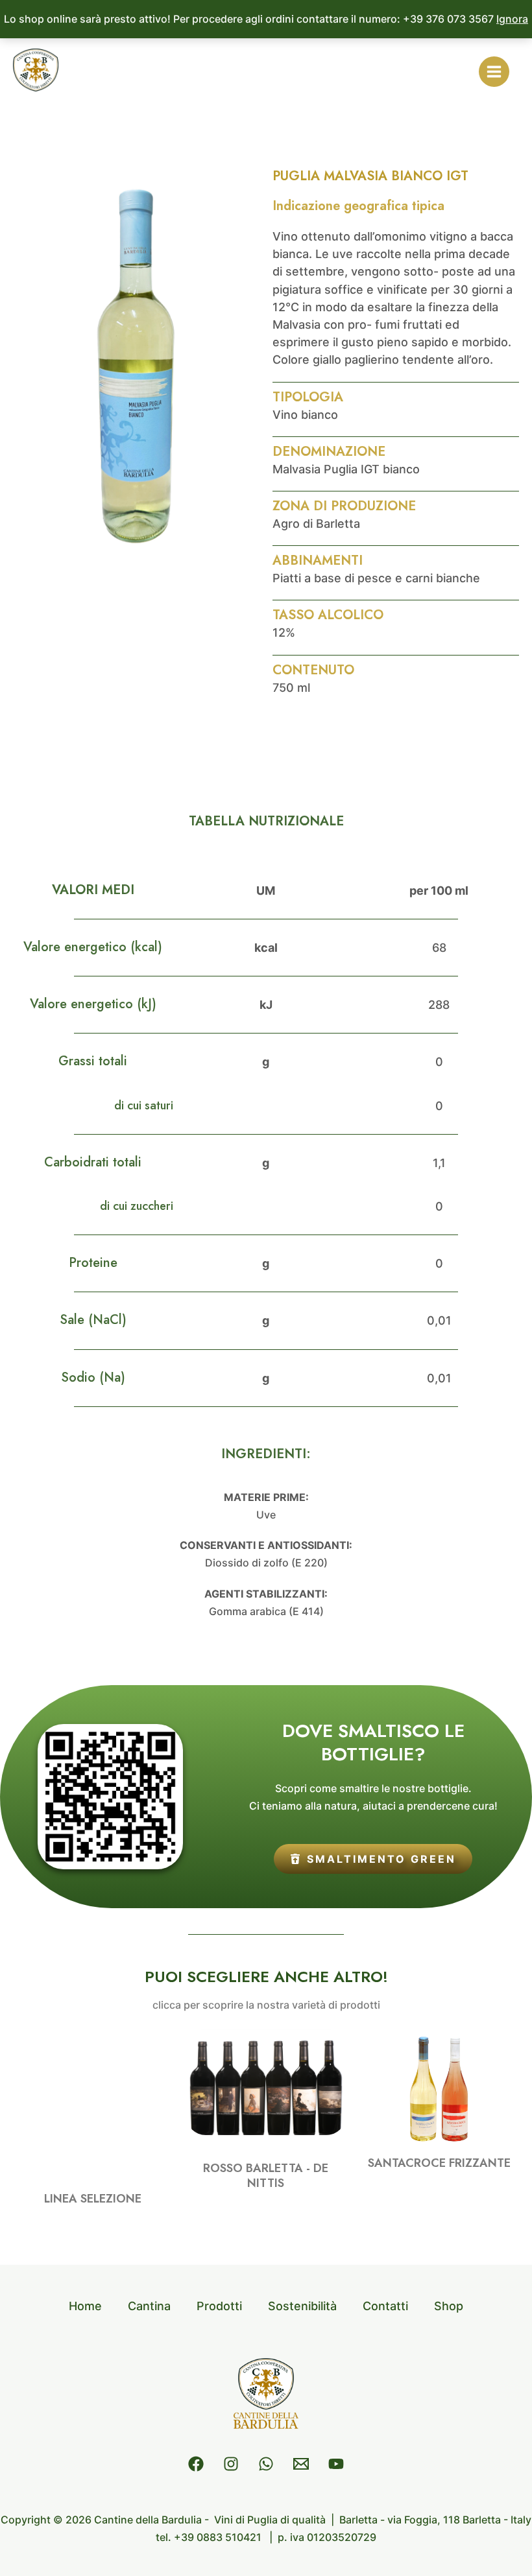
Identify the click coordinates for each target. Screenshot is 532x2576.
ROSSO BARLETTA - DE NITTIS (266, 2176)
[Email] (301, 2464)
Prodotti (219, 2306)
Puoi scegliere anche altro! (266, 1977)
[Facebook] (196, 2464)
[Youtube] (336, 2464)
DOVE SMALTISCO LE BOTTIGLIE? (373, 1743)
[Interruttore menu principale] (494, 72)
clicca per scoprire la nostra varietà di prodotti (266, 2005)
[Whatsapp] (266, 2464)
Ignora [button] (512, 19)
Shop (449, 2306)
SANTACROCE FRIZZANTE (439, 2163)
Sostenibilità (302, 2306)
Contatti (385, 2306)
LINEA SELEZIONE (93, 2199)
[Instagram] (231, 2464)
